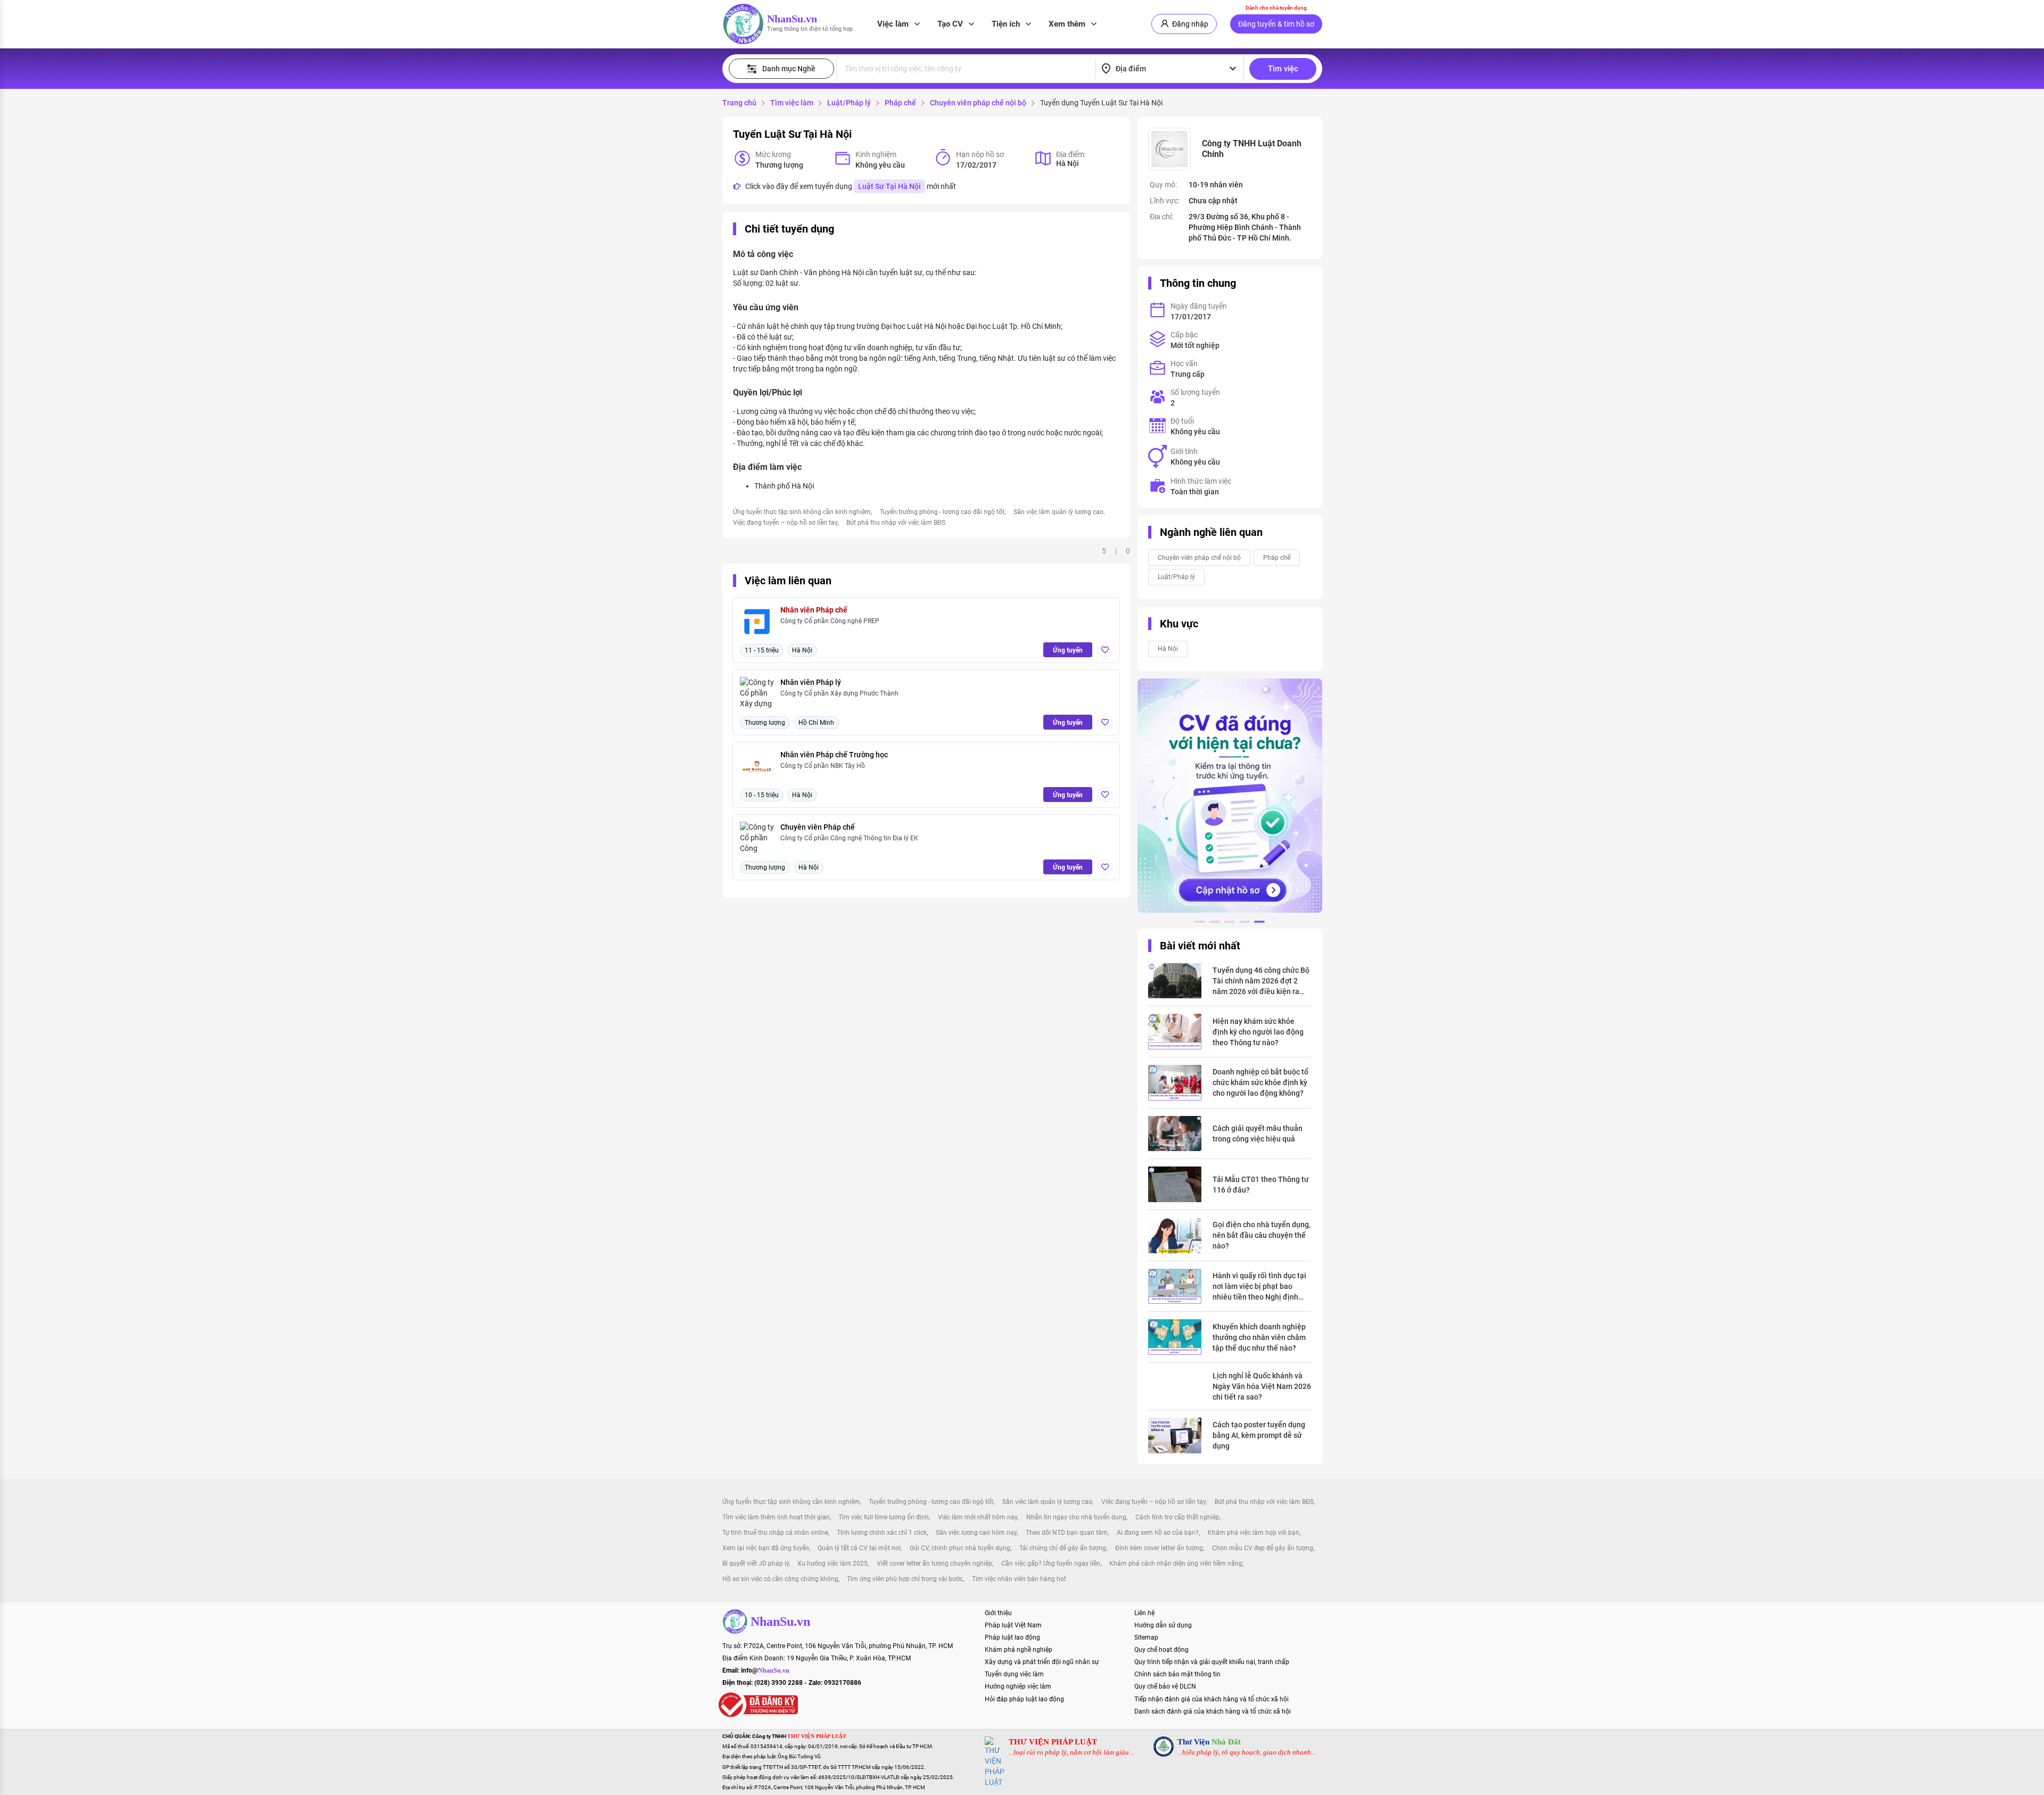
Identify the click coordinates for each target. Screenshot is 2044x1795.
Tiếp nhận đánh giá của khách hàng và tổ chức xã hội (1211, 1699)
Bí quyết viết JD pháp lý (756, 1564)
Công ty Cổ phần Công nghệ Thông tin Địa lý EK (849, 838)
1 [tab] (1200, 923)
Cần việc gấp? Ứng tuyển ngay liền (1051, 1564)
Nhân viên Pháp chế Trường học (834, 755)
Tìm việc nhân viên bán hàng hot (1019, 1579)
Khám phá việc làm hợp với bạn (1254, 1533)
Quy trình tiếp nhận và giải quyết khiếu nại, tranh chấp (1212, 1662)
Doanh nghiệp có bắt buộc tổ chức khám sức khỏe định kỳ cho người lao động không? (1260, 1082)
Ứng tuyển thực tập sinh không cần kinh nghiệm (802, 512)
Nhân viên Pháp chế (814, 610)
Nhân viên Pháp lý (811, 682)
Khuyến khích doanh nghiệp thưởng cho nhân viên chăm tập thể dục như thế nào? (1259, 1337)
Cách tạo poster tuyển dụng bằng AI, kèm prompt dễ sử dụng (1259, 1435)
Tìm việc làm (792, 103)
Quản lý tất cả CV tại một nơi (859, 1548)
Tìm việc (1283, 69)
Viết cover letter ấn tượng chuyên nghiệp (934, 1564)
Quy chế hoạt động (1161, 1650)
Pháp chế (900, 103)
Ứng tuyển (1068, 650)
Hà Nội (1168, 649)
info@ (765, 1670)
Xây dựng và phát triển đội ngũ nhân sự (1042, 1662)
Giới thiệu (998, 1613)
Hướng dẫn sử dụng (1163, 1625)
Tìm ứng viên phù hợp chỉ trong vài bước (905, 1579)
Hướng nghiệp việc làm (1018, 1686)
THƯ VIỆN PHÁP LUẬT (1053, 1742)
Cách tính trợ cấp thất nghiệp (1177, 1517)
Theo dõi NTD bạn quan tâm (1067, 1533)
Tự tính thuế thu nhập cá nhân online (775, 1533)
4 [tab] (1244, 923)
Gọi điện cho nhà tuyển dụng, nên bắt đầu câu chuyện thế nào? (1262, 1235)
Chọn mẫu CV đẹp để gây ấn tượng (1263, 1548)
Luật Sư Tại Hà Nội (889, 186)
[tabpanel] (1230, 796)
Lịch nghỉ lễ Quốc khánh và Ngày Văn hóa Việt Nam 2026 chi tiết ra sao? (1262, 1386)
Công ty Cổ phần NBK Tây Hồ (823, 766)
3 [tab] (1230, 923)
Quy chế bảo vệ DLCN (1165, 1686)
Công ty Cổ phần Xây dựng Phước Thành (839, 693)
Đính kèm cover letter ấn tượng (1159, 1548)
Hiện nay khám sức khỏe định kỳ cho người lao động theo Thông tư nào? (1258, 1032)
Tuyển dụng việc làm (1014, 1674)
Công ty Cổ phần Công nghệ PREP (830, 621)
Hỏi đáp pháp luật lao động (1024, 1699)
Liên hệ (1144, 1613)
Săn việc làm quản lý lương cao (1058, 512)
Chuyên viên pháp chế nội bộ (978, 103)
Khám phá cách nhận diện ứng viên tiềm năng (1176, 1564)
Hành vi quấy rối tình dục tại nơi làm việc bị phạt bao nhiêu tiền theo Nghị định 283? (1259, 1287)
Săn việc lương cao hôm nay (976, 1533)
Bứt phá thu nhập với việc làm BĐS (896, 523)
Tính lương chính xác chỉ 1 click (882, 1533)
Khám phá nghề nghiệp (1019, 1650)
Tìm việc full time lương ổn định (884, 1517)
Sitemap (1146, 1637)
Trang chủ (739, 103)
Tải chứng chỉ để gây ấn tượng (1063, 1548)
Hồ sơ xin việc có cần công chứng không (780, 1579)
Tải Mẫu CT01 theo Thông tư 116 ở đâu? (1261, 1185)
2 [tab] (1215, 923)
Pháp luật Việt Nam (1013, 1625)
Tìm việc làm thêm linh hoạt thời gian (776, 1517)
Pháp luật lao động (1012, 1637)
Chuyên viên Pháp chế (818, 827)
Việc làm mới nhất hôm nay (978, 1517)
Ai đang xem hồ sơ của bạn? (1158, 1533)
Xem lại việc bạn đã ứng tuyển (766, 1548)
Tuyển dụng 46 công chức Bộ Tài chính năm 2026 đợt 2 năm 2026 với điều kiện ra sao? (1261, 981)
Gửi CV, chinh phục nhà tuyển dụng (960, 1548)
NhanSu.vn (792, 19)
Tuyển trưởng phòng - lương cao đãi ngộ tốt (942, 512)
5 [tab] (1259, 923)
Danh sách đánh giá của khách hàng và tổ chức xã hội (1213, 1711)
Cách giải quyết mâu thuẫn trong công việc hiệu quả (1258, 1134)
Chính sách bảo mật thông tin (1177, 1674)
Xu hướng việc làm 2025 (833, 1564)
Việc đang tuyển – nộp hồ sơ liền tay (785, 523)
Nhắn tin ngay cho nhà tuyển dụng (1076, 1517)
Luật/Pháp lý (849, 103)
